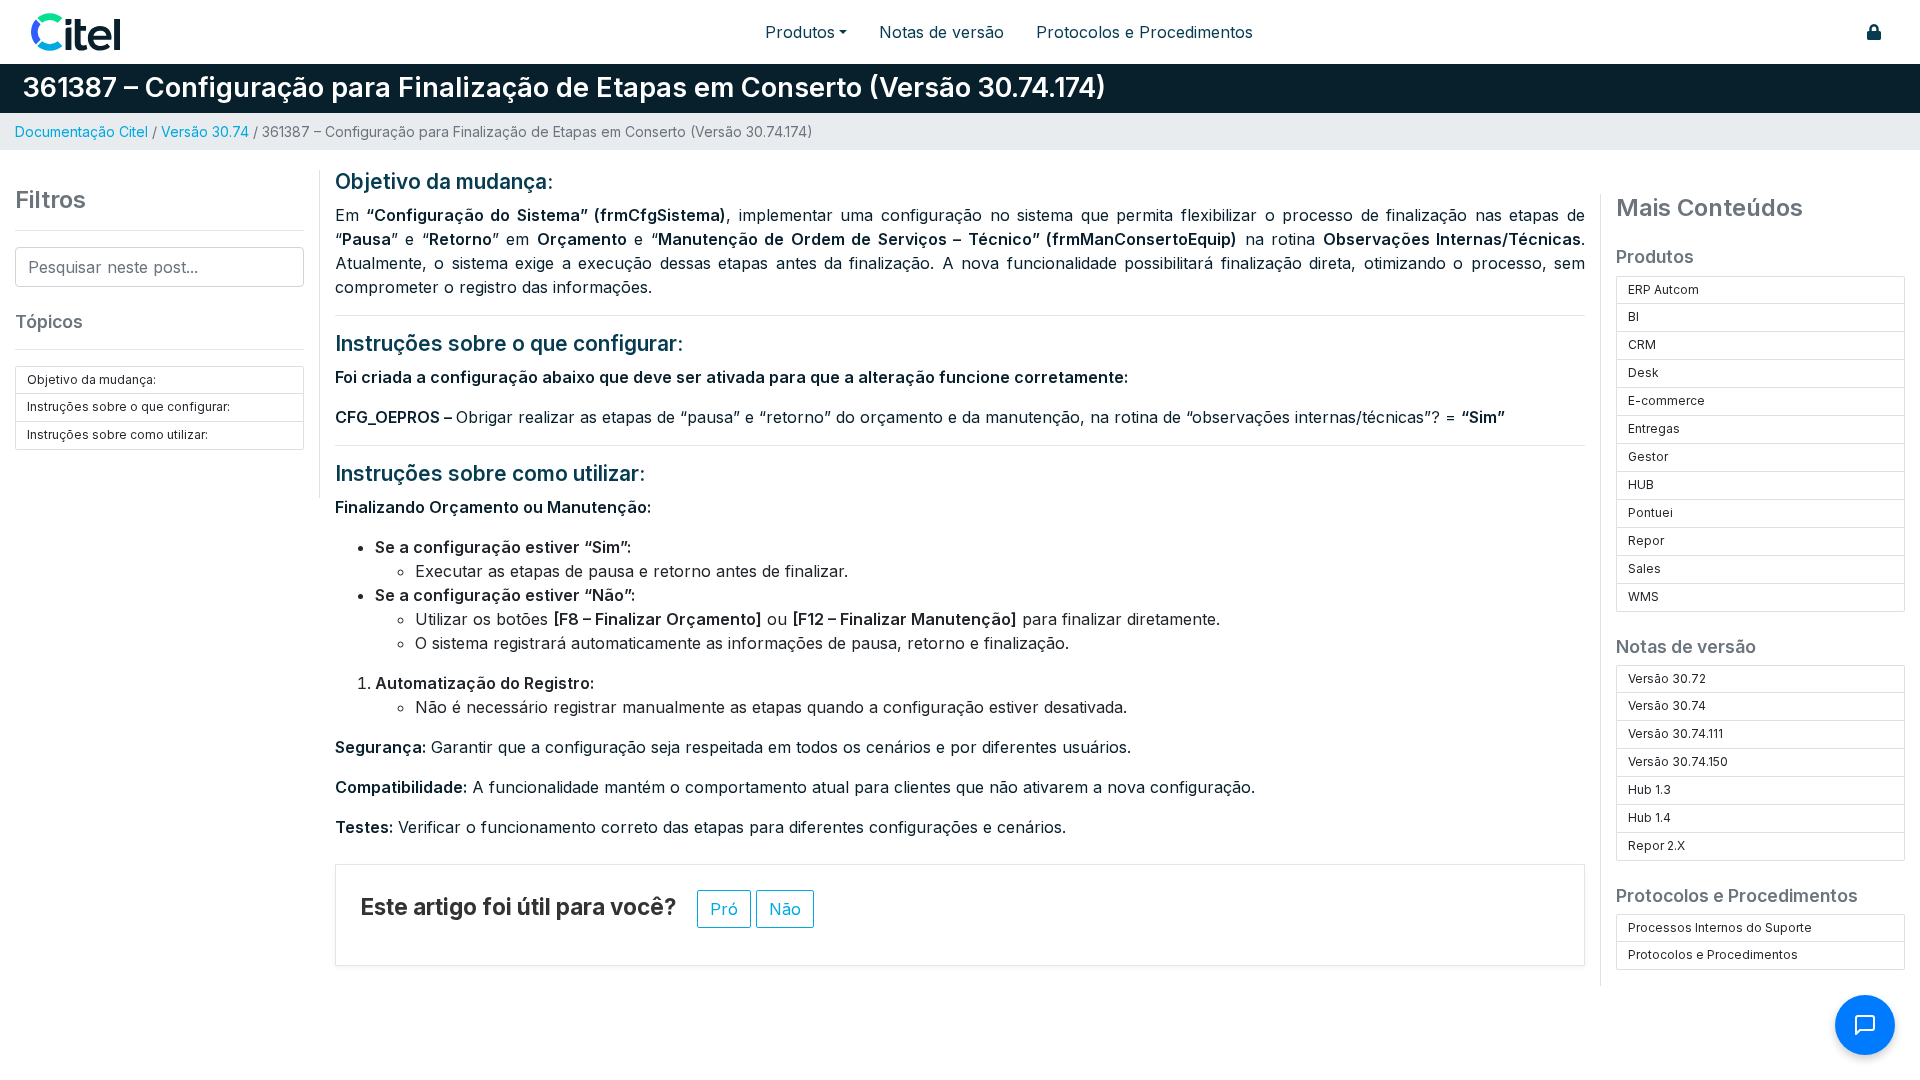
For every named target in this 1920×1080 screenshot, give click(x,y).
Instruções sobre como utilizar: (117, 434)
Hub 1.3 (1649, 789)
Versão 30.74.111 (1675, 733)
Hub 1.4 (1649, 817)
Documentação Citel (81, 131)
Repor (1646, 540)
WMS (1643, 596)
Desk (1643, 372)
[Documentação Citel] (87, 32)
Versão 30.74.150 (1678, 761)
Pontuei (1650, 512)
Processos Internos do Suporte (1720, 927)
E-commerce (1666, 400)
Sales (1644, 568)
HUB (1641, 484)
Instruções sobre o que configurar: (128, 406)
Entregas (1654, 428)
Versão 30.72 (1667, 678)
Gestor (1648, 456)
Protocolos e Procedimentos (1144, 32)
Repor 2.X (1656, 845)
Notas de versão (941, 32)
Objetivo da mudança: (91, 379)
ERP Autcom (1663, 289)
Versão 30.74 (205, 131)
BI (1633, 316)
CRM (1642, 344)
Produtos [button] (800, 32)
